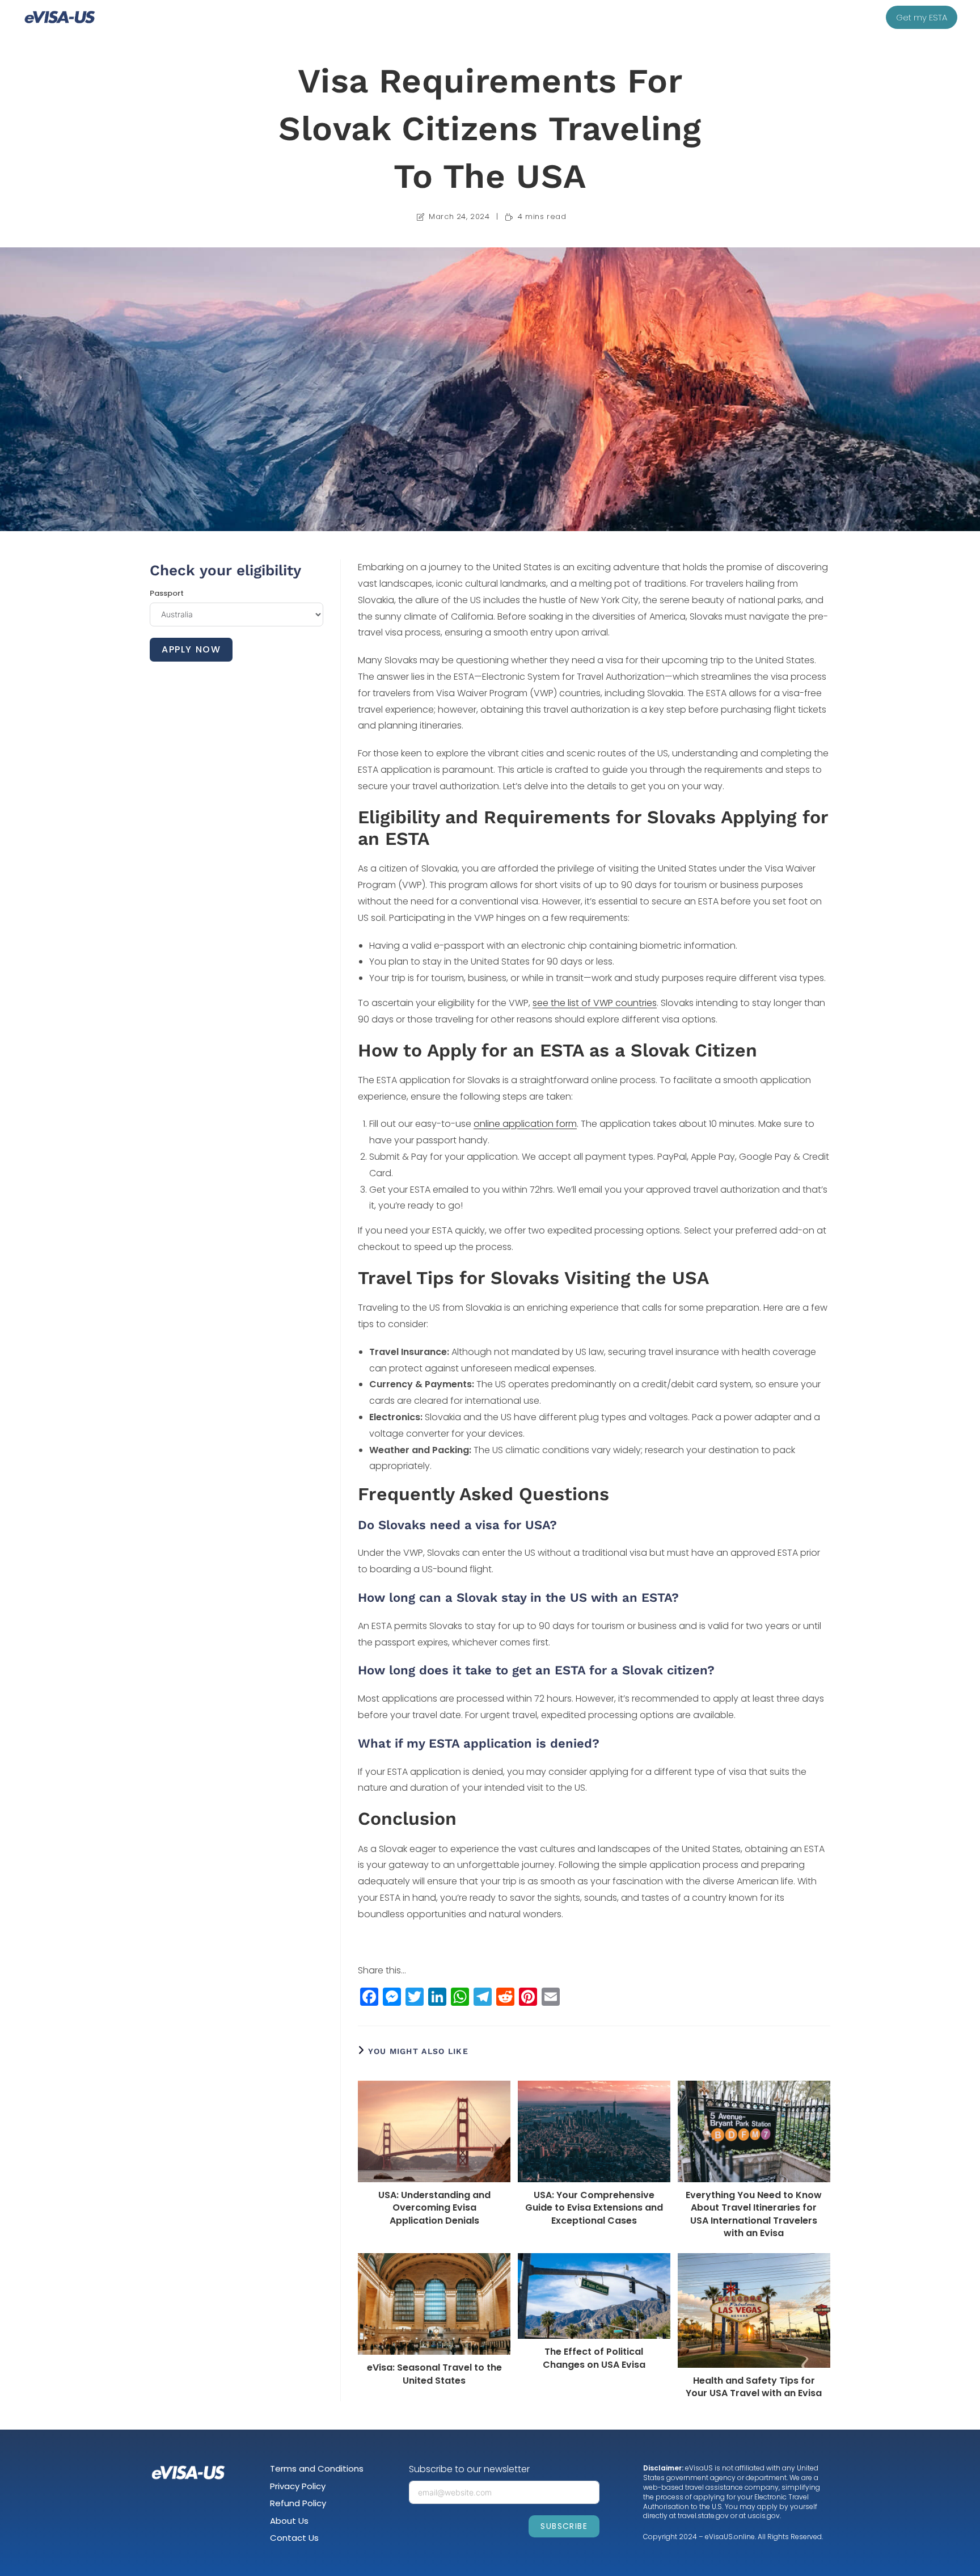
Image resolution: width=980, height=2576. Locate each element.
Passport (167, 593)
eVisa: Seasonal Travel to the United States (434, 2374)
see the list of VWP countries (595, 1003)
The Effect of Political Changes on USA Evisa (594, 2358)
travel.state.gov (703, 2516)
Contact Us (294, 2538)
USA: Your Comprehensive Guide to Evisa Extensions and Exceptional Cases (594, 2208)
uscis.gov (764, 2516)
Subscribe (564, 2526)
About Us (289, 2521)
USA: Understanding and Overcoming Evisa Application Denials (434, 2208)
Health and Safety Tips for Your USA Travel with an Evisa (754, 2387)
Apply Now (191, 649)
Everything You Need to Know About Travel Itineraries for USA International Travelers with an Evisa (754, 2214)
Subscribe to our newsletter (469, 2469)
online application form (525, 1124)
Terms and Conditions (317, 2468)
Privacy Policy (298, 2486)
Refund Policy (298, 2503)
